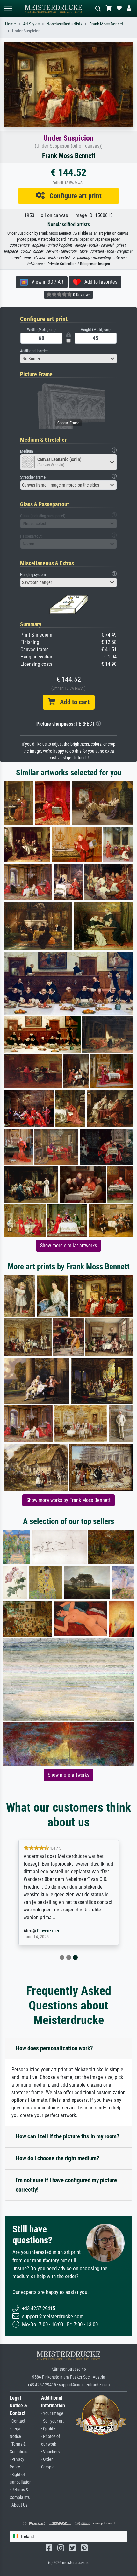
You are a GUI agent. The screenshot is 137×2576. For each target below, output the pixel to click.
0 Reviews (81, 295)
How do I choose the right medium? (58, 2158)
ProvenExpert (49, 1931)
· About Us (18, 2505)
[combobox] (68, 359)
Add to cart (72, 702)
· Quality (48, 2429)
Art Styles (31, 24)
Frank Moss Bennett (107, 24)
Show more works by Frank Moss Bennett (68, 1500)
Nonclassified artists (64, 24)
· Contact (17, 2421)
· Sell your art (52, 2421)
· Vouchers (50, 2452)
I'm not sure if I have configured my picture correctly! (66, 2185)
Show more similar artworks (68, 1246)
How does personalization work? (54, 2048)
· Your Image (52, 2414)
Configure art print (73, 196)
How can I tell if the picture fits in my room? (68, 2136)
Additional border (34, 351)
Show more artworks (68, 1775)
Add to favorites (99, 282)
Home (11, 24)
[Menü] (8, 8)
